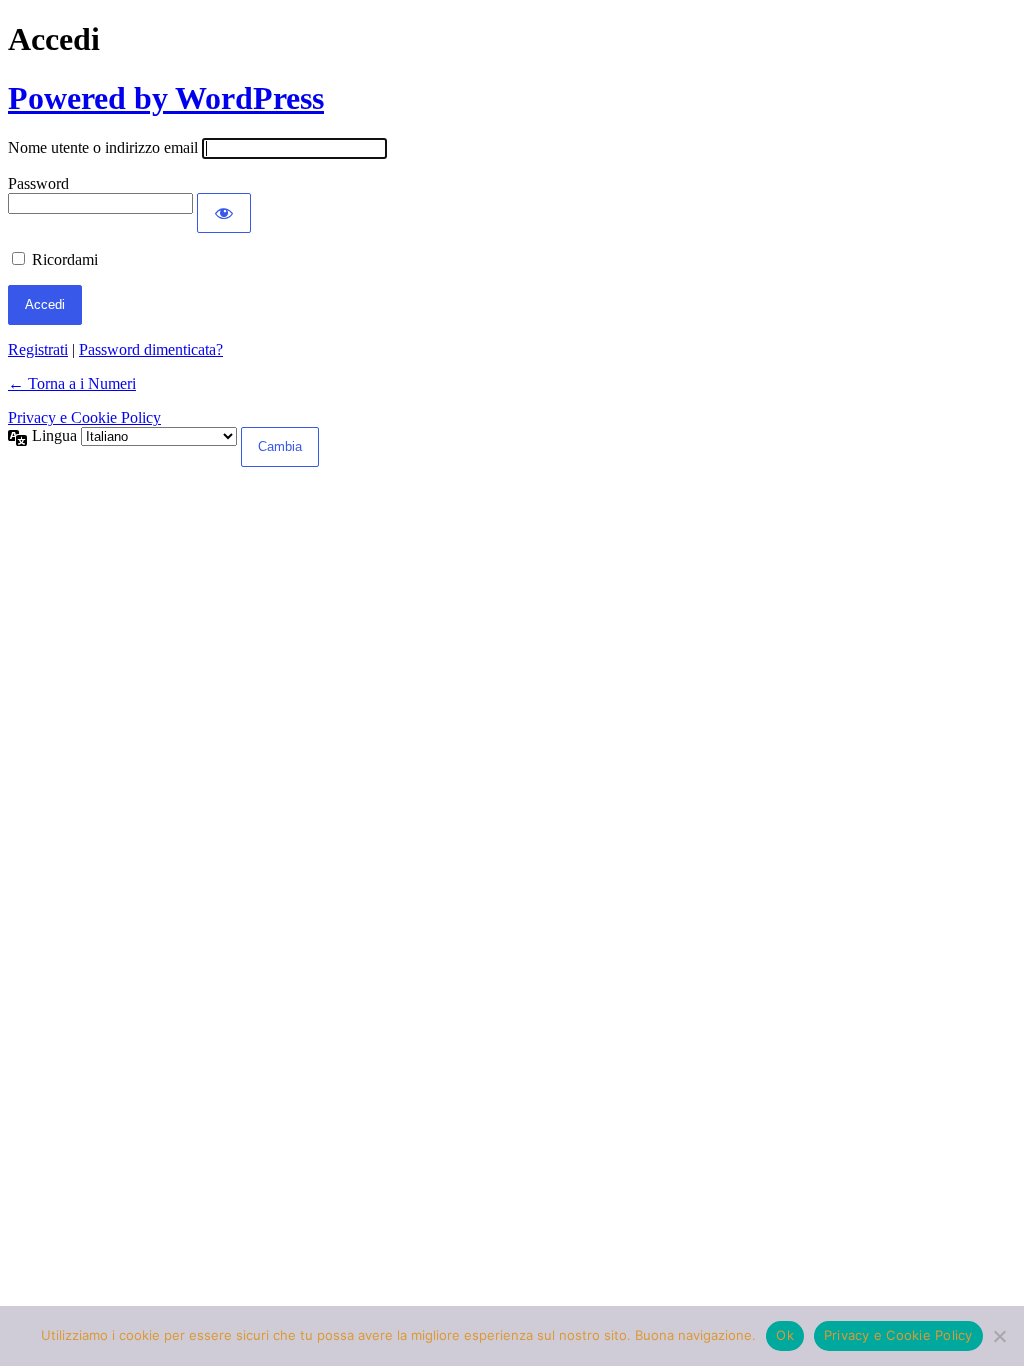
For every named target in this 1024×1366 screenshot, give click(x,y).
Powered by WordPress (166, 98)
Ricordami (65, 259)
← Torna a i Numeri (72, 383)
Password (38, 183)
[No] (999, 1336)
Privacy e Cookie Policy (84, 417)
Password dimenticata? (151, 349)
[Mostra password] (224, 213)
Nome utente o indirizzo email (103, 147)
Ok (785, 1335)
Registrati (38, 349)
